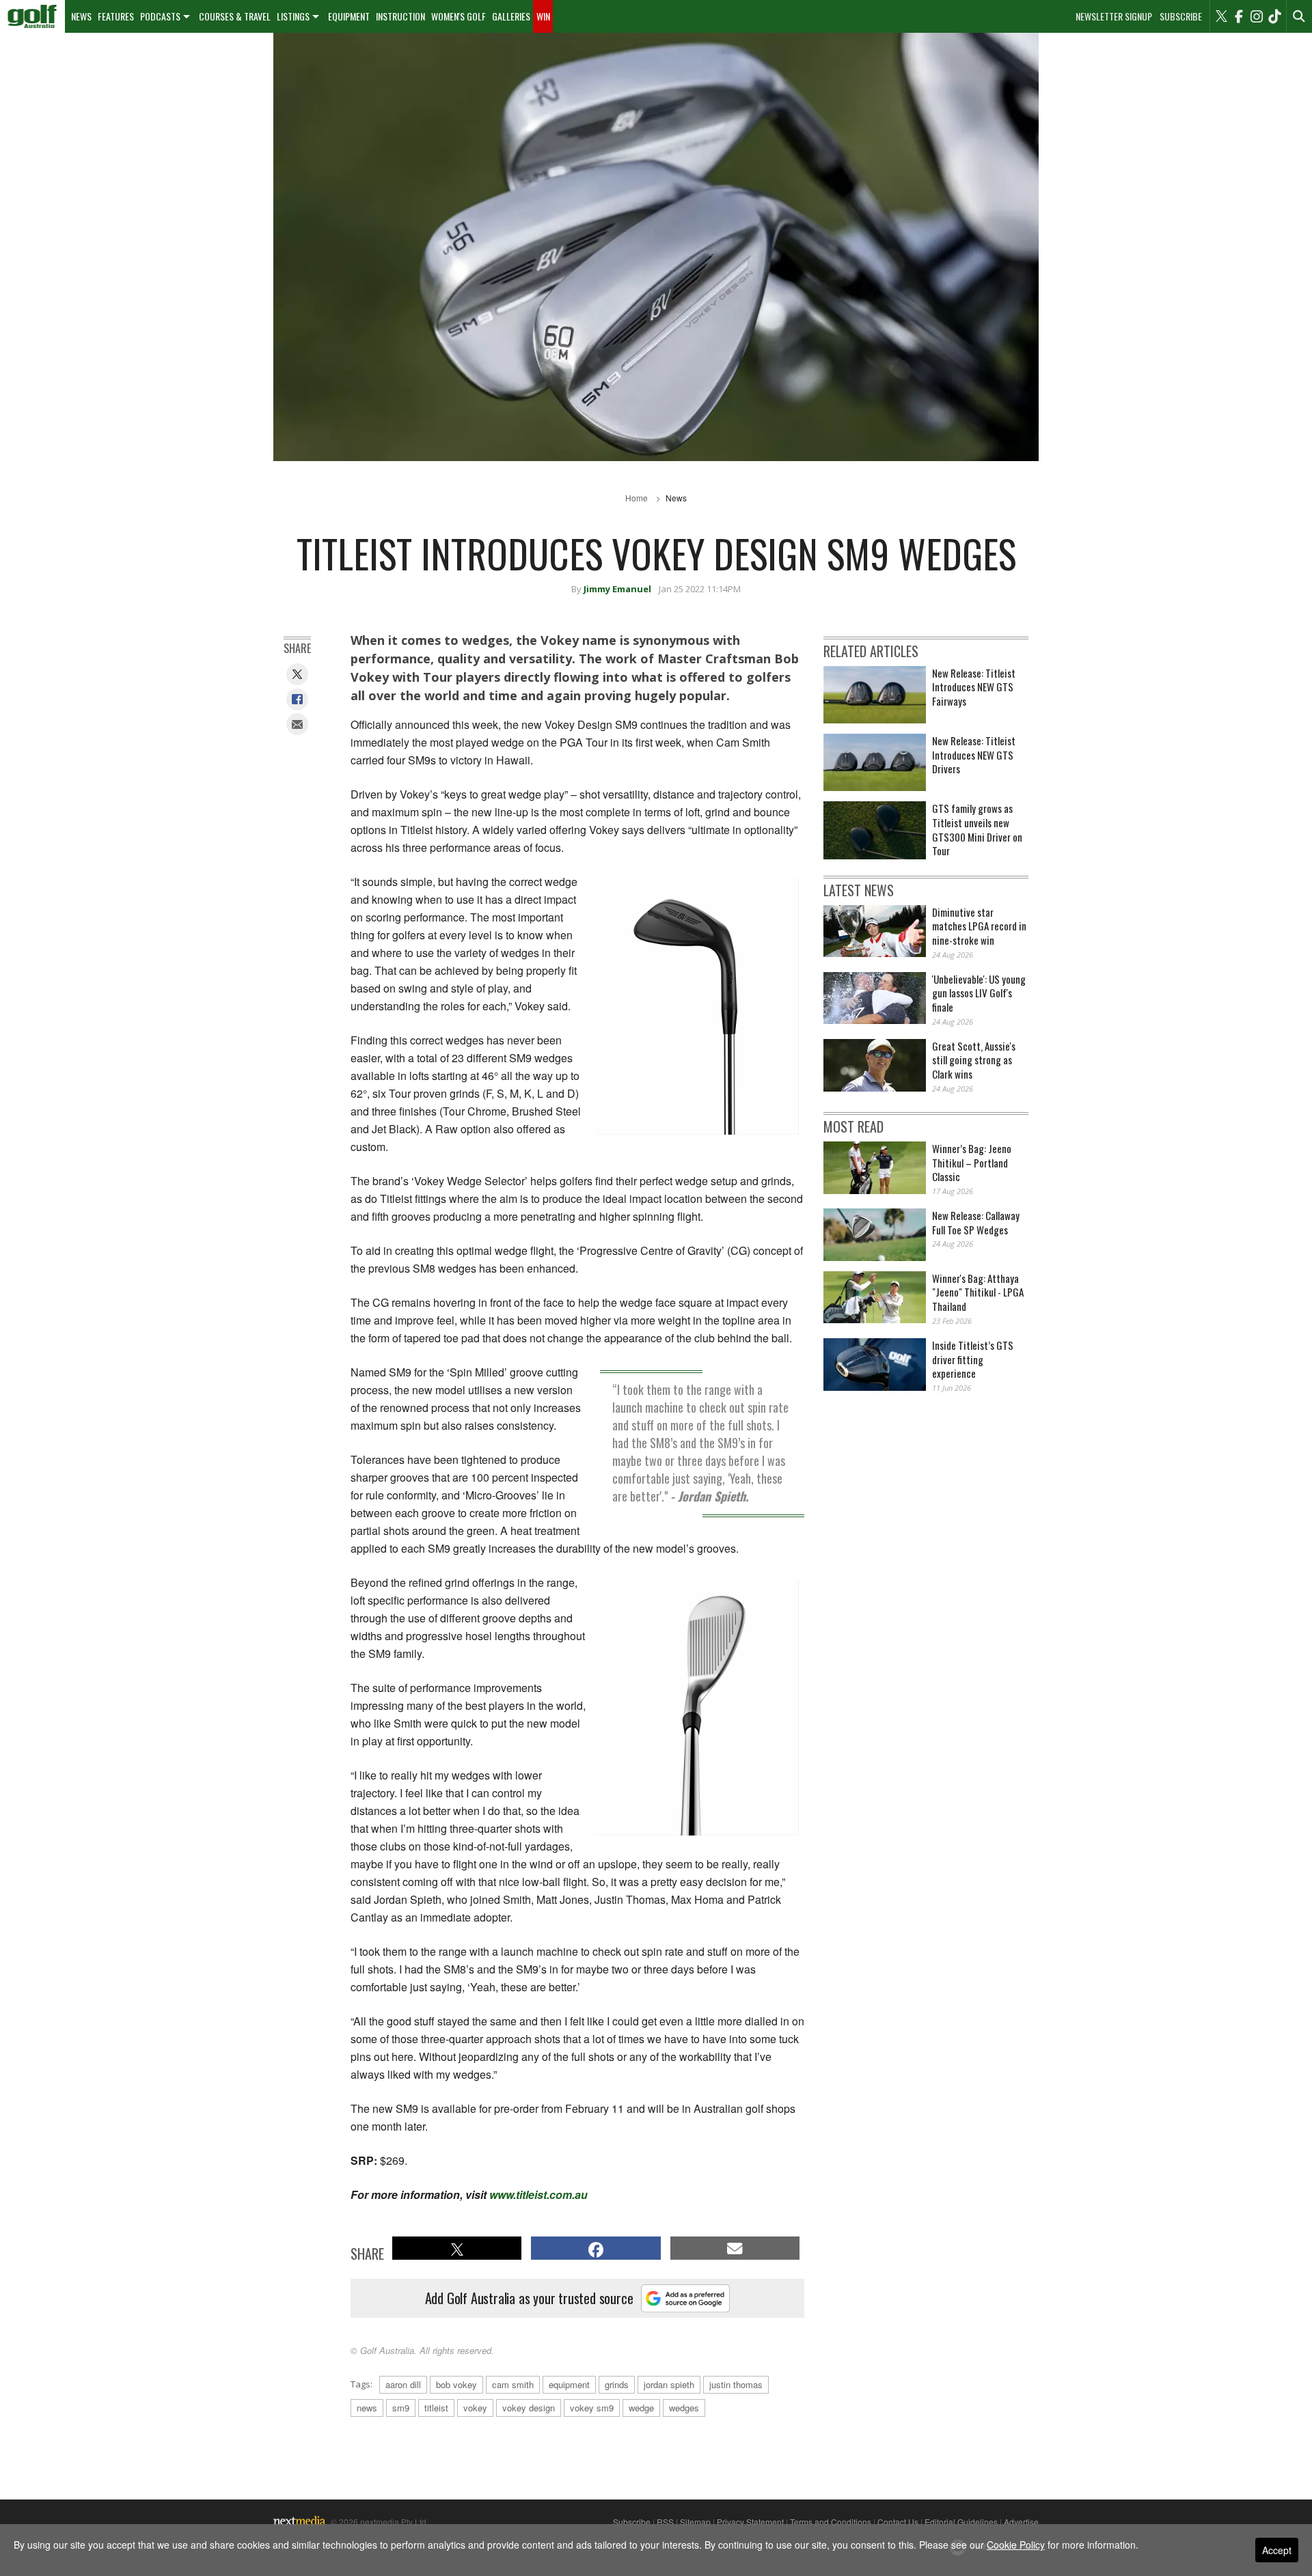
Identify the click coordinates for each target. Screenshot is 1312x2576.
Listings (293, 16)
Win (543, 16)
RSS (665, 2522)
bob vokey (456, 2384)
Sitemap (695, 2522)
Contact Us (898, 2522)
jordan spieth (669, 2384)
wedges (684, 2408)
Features (116, 16)
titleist (436, 2408)
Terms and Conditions (831, 2522)
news (367, 2408)
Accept (1277, 2550)
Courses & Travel (235, 16)
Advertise (1021, 2522)
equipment (569, 2384)
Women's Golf (459, 16)
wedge (641, 2408)
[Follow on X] (1221, 16)
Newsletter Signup (1114, 16)
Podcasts (160, 16)
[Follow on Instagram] (1257, 16)
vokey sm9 (592, 2408)
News (81, 16)
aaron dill (403, 2384)
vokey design (529, 2408)
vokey (475, 2408)
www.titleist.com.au (538, 2194)
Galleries (511, 16)
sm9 (401, 2408)
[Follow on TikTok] (1274, 16)
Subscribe (1181, 16)
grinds (617, 2384)
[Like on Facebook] (1239, 16)
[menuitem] (32, 16)
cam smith (513, 2384)
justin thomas (736, 2384)
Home (637, 498)
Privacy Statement (750, 2522)
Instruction (400, 16)
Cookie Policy (1016, 2545)
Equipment (349, 16)
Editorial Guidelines (961, 2522)
